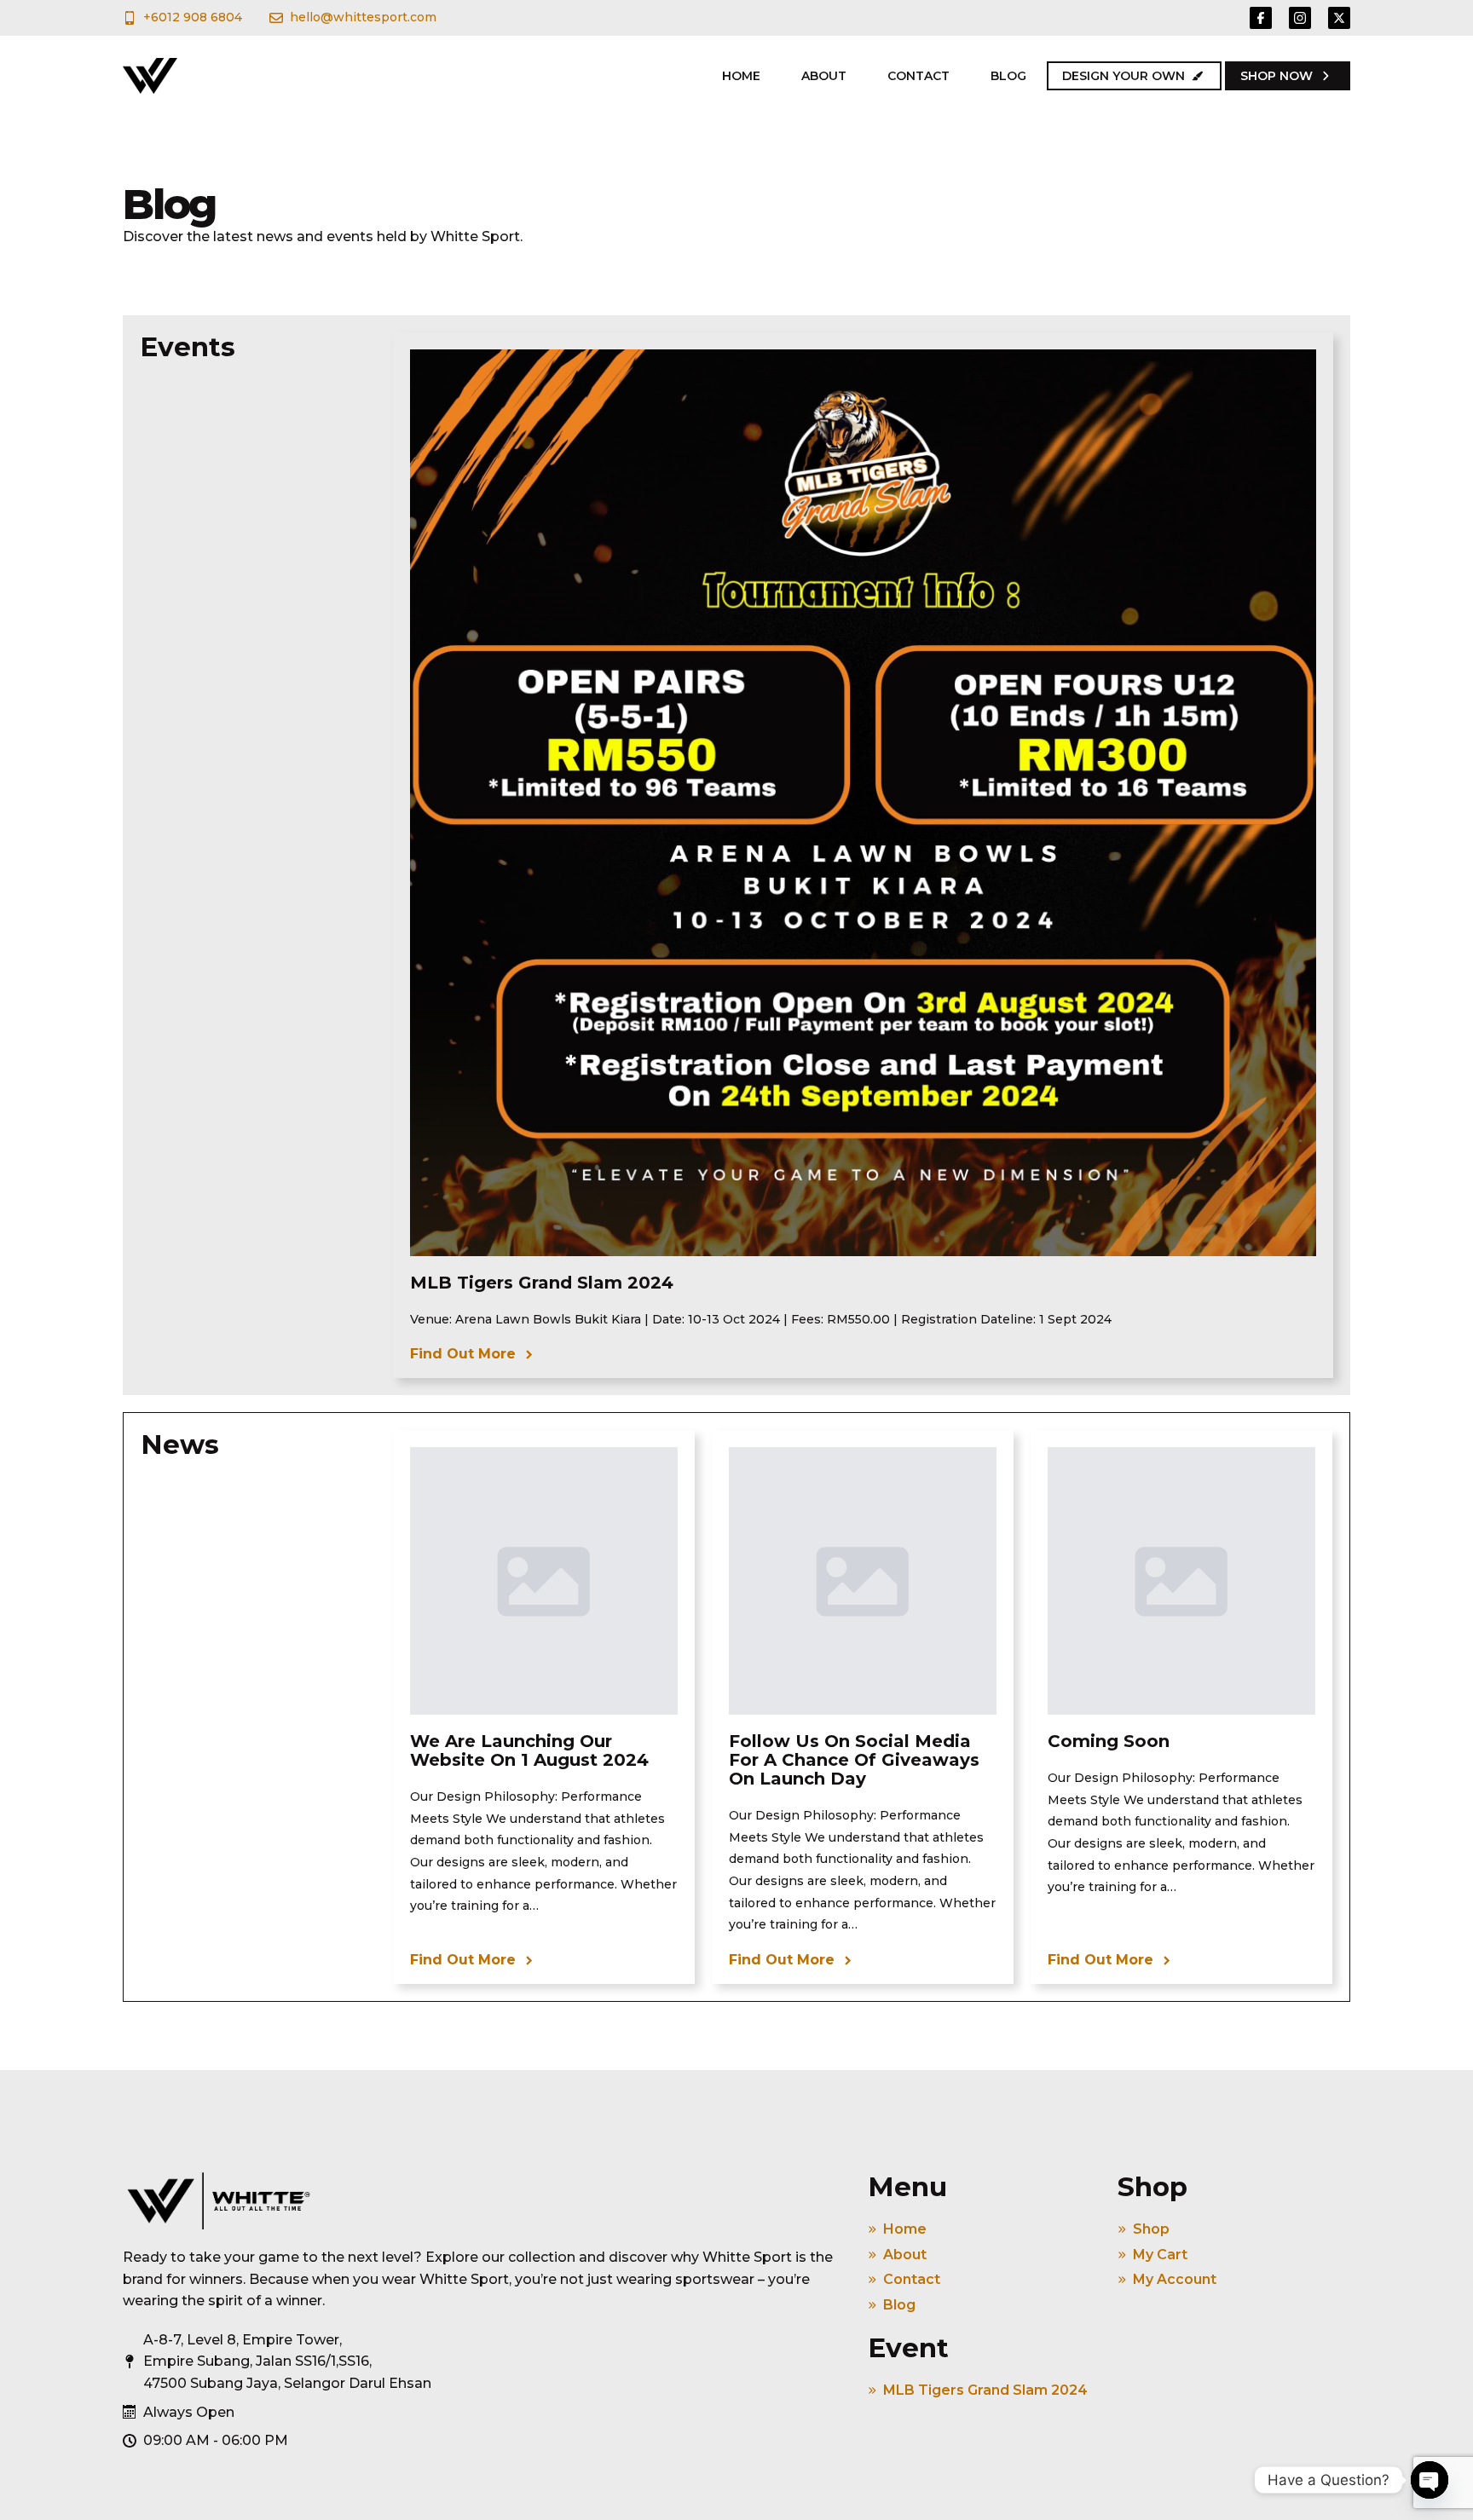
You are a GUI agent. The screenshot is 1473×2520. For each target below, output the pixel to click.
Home (741, 76)
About (824, 76)
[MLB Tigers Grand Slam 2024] (863, 802)
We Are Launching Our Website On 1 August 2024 (529, 1750)
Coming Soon (1109, 1741)
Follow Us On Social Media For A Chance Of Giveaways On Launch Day (854, 1760)
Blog (1008, 76)
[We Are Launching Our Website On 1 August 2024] (544, 1581)
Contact (918, 76)
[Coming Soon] (1181, 1581)
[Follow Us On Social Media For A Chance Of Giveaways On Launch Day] (863, 1581)
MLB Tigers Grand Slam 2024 (542, 1283)
